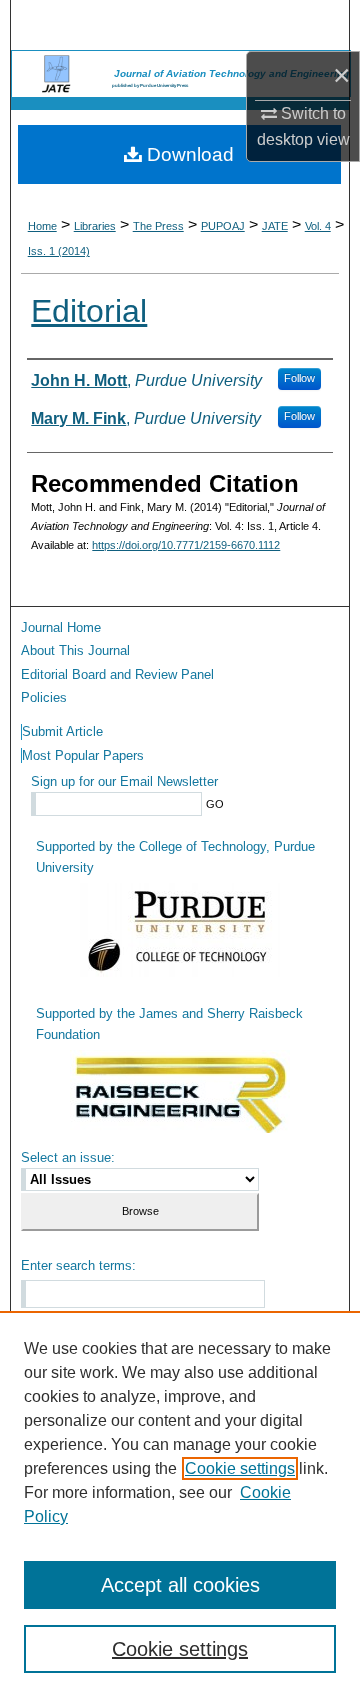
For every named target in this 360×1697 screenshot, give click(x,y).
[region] (180, 1504)
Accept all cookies (180, 1585)
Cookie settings (240, 1468)
